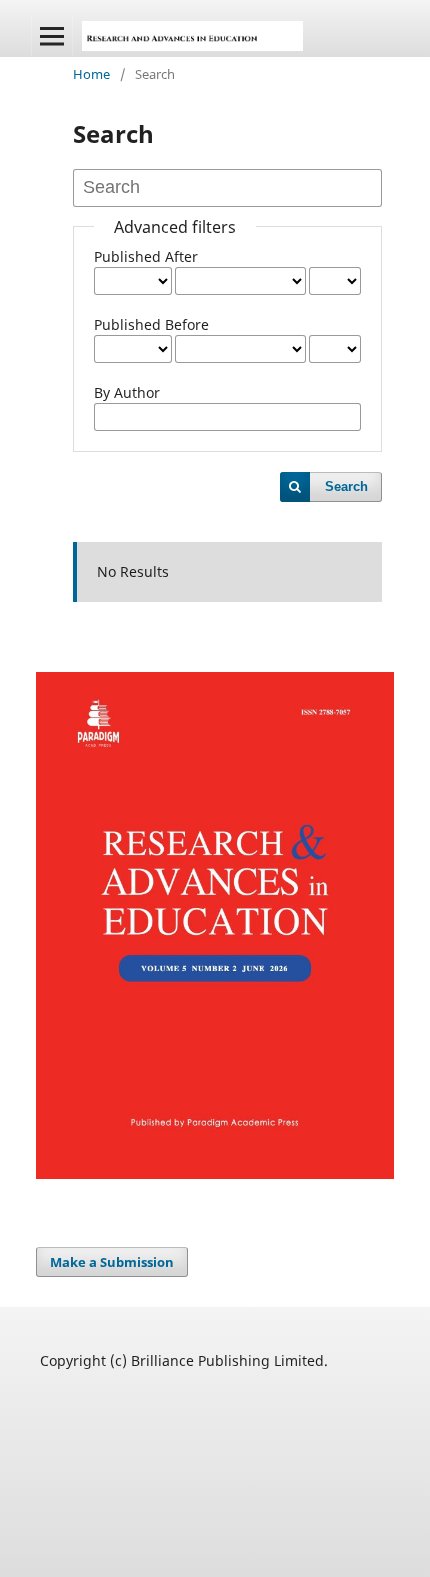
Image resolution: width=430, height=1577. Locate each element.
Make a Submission (112, 1262)
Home (91, 74)
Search (346, 486)
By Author (127, 392)
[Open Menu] (52, 36)
